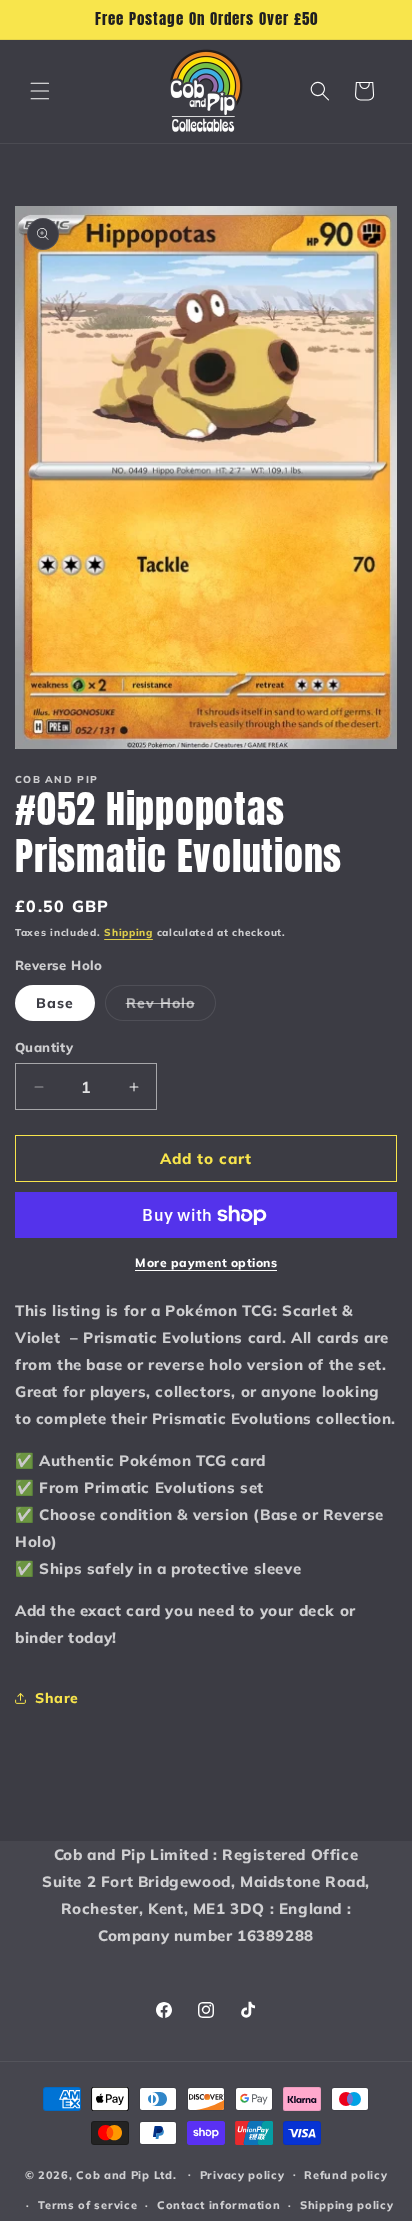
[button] (40, 91)
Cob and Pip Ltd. (126, 2174)
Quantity (44, 1047)
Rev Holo (171, 1007)
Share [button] (57, 1698)
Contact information (218, 2205)
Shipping (128, 932)
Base (55, 1003)
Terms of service (87, 2205)
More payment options (206, 1262)
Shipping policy (347, 2205)
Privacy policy (242, 2175)
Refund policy (345, 2175)
